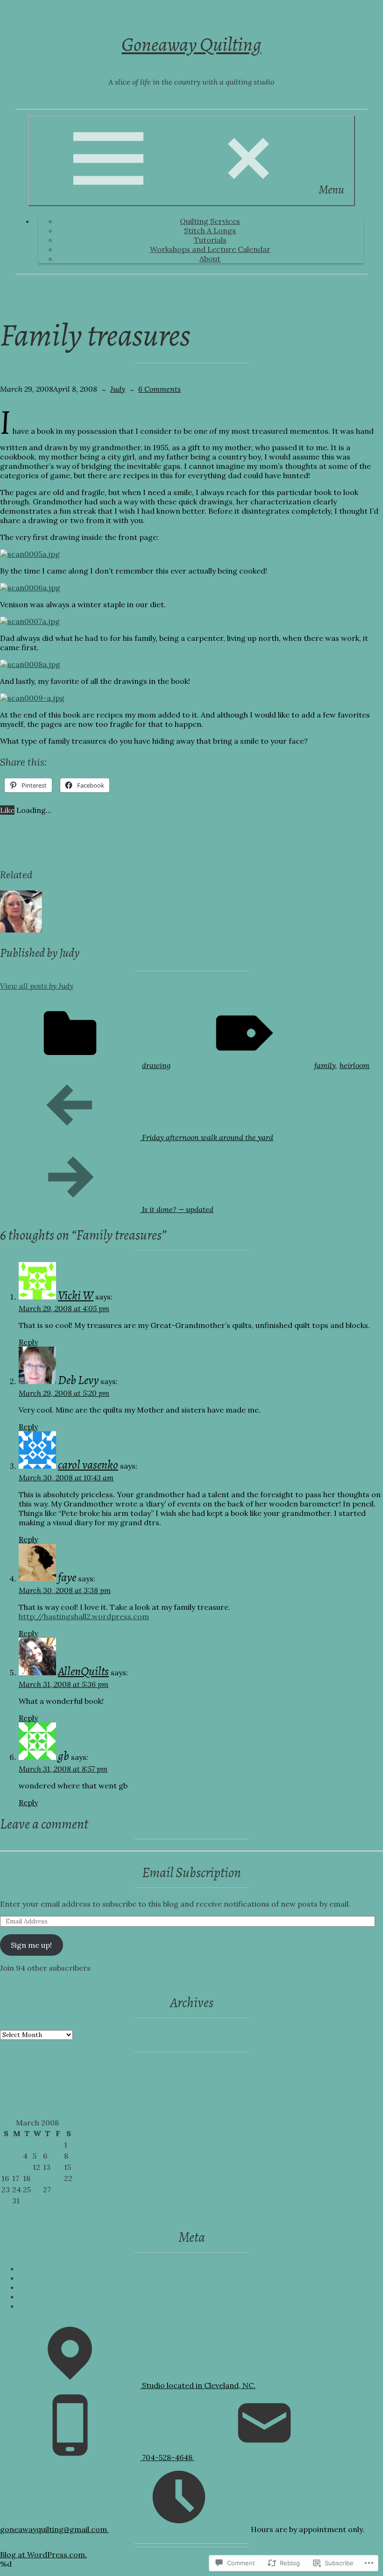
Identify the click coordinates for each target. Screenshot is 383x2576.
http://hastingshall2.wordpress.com (84, 1616)
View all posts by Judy (37, 986)
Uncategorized (63, 2113)
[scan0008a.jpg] (30, 664)
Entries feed (41, 2287)
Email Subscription (191, 1873)
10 (16, 2167)
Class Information (224, 2068)
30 (6, 2201)
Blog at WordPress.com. (43, 2554)
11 (26, 2167)
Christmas (169, 2068)
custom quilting (335, 2068)
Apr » (34, 2211)
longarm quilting (334, 2092)
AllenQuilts (83, 1671)
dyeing (108, 2078)
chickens (131, 2068)
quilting (310, 2103)
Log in (30, 2278)
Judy (118, 389)
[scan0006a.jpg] (30, 588)
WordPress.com (48, 2306)
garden (234, 2078)
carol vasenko (88, 1465)
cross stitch (282, 2068)
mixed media (24, 2103)
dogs (50, 2078)
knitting (281, 2092)
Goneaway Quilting (191, 44)
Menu (331, 190)
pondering (248, 2103)
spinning (16, 2113)
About (210, 258)
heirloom (355, 1065)
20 (47, 2178)
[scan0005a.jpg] (30, 554)
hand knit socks (97, 2092)
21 (57, 2178)
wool (137, 2113)
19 (37, 2178)
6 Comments (160, 389)
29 (68, 2189)
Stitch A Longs (210, 230)
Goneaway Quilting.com (43, 1977)
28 (58, 2189)
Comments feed (47, 2296)
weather (109, 2113)
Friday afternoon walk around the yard (137, 1137)
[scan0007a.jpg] (30, 621)
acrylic (13, 2068)
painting (179, 2103)
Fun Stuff (200, 2078)
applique (44, 2068)
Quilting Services (210, 221)
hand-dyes (46, 2092)
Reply (28, 1342)
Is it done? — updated (107, 1209)
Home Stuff (151, 2092)
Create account (47, 2268)
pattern (212, 2103)
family (325, 1065)
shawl (368, 2103)
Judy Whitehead (219, 2091)
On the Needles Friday (120, 2103)
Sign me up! (31, 1945)
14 (58, 2167)
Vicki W (76, 1295)
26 (37, 2189)
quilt (281, 2103)
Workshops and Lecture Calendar (210, 249)
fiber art (165, 2078)
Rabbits (341, 2103)
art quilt (78, 2068)
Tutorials (210, 240)
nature (63, 2103)
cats (104, 2068)
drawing (156, 1065)
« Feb (9, 2211)
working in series (180, 2113)
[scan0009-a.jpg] (32, 698)
